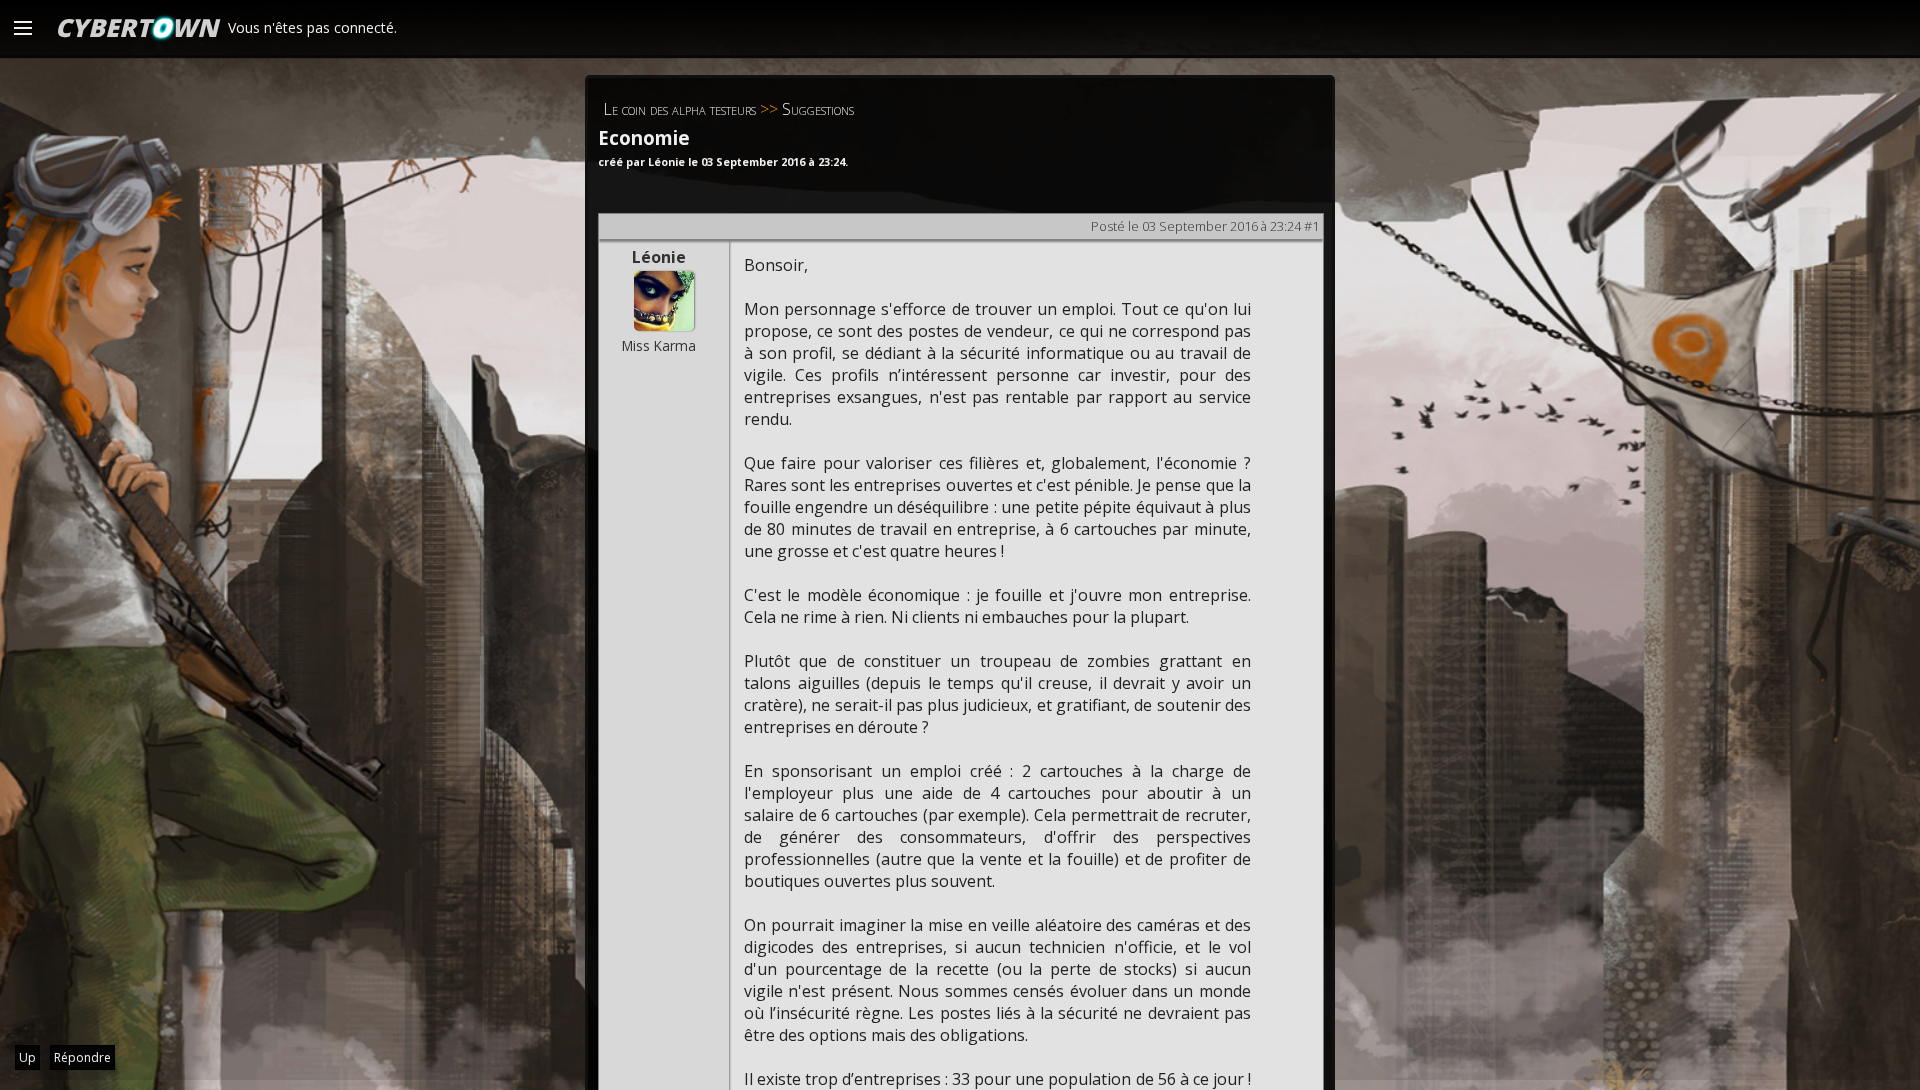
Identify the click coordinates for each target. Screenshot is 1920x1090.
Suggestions (818, 109)
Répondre (82, 1057)
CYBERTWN (136, 27)
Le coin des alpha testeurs (679, 109)
